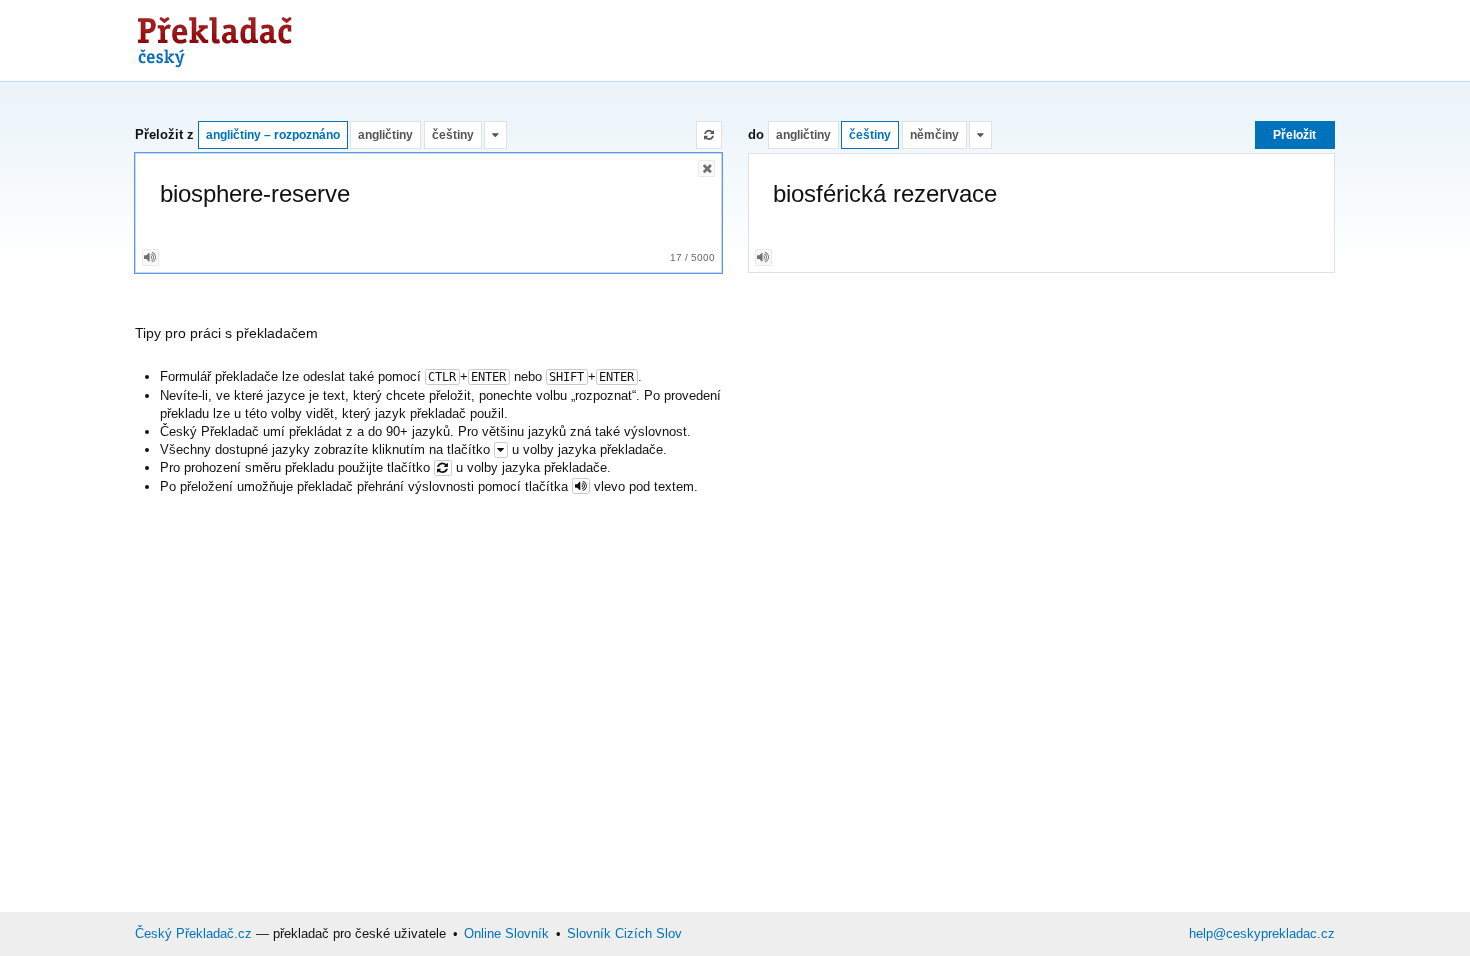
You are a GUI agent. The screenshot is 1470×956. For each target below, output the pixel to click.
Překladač (215, 37)
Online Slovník (506, 933)
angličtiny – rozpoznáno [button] (273, 134)
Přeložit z (164, 134)
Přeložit (1294, 134)
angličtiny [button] (385, 134)
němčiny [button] (934, 134)
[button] (495, 135)
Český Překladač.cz (193, 933)
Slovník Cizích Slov (624, 933)
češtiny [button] (453, 134)
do (756, 134)
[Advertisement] (971, 39)
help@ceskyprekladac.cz (1262, 933)
